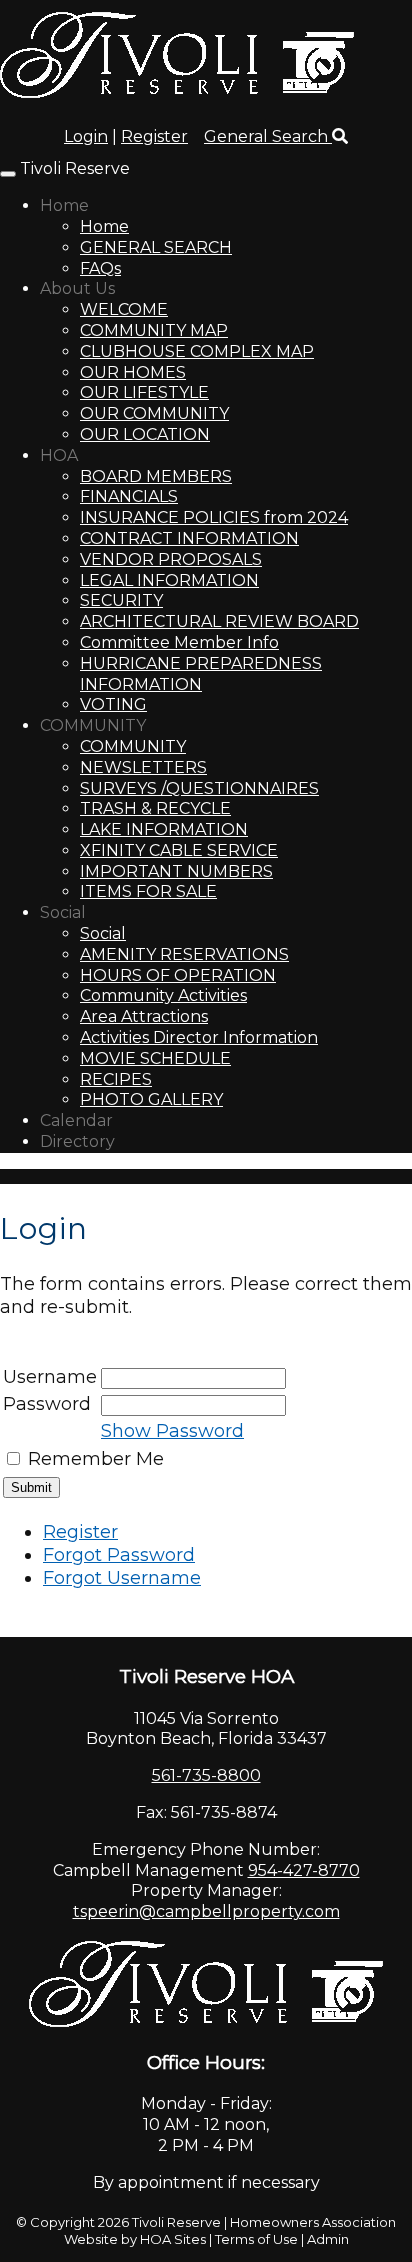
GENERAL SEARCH (156, 247)
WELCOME (124, 309)
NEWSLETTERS (143, 767)
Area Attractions (144, 1016)
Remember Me (96, 1459)
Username (50, 1377)
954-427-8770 (304, 1870)
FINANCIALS (129, 496)
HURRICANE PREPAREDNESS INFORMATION (201, 674)
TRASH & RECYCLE (155, 808)
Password (47, 1404)
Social (63, 912)
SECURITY (121, 600)
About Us (77, 288)
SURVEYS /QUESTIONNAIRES (199, 788)
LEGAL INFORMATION (169, 580)
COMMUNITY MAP (154, 330)
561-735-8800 (206, 1775)
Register (154, 136)
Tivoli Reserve (75, 168)
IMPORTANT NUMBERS (176, 871)
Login (86, 136)
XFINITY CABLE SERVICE (179, 850)
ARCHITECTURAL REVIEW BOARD (219, 621)
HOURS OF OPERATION (178, 975)
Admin (328, 2239)
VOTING (113, 704)
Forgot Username (122, 1578)
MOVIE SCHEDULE (155, 1058)
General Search (268, 136)
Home (64, 205)
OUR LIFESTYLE (144, 392)
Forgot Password (119, 1555)
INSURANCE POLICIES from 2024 (214, 517)
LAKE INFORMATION (164, 829)
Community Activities (163, 995)
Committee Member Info (179, 642)
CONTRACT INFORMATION (189, 538)
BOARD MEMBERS (156, 476)
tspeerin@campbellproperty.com (206, 1911)
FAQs (100, 268)
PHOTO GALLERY (151, 1099)
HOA (59, 455)
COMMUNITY (93, 725)
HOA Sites (173, 2239)
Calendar (76, 1120)
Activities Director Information (199, 1037)
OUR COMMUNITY (154, 413)
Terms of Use (256, 2239)
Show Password (172, 1431)
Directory (77, 1141)
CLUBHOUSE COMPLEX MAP (197, 351)
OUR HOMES (133, 372)
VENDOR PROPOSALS (171, 559)
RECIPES (116, 1079)
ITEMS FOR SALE (148, 891)
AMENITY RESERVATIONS (184, 954)
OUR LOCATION (145, 434)
